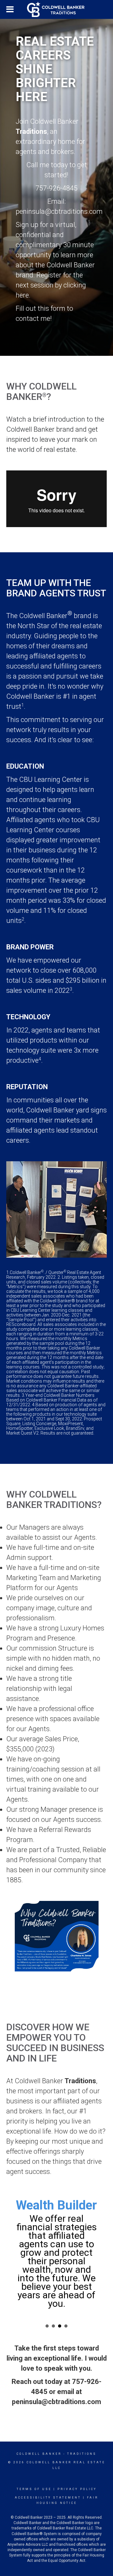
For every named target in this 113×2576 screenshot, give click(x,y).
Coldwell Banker (39, 2454)
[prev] (22, 1936)
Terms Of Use (34, 2489)
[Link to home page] (56, 9)
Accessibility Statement (48, 2498)
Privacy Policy (77, 2489)
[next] (91, 1936)
